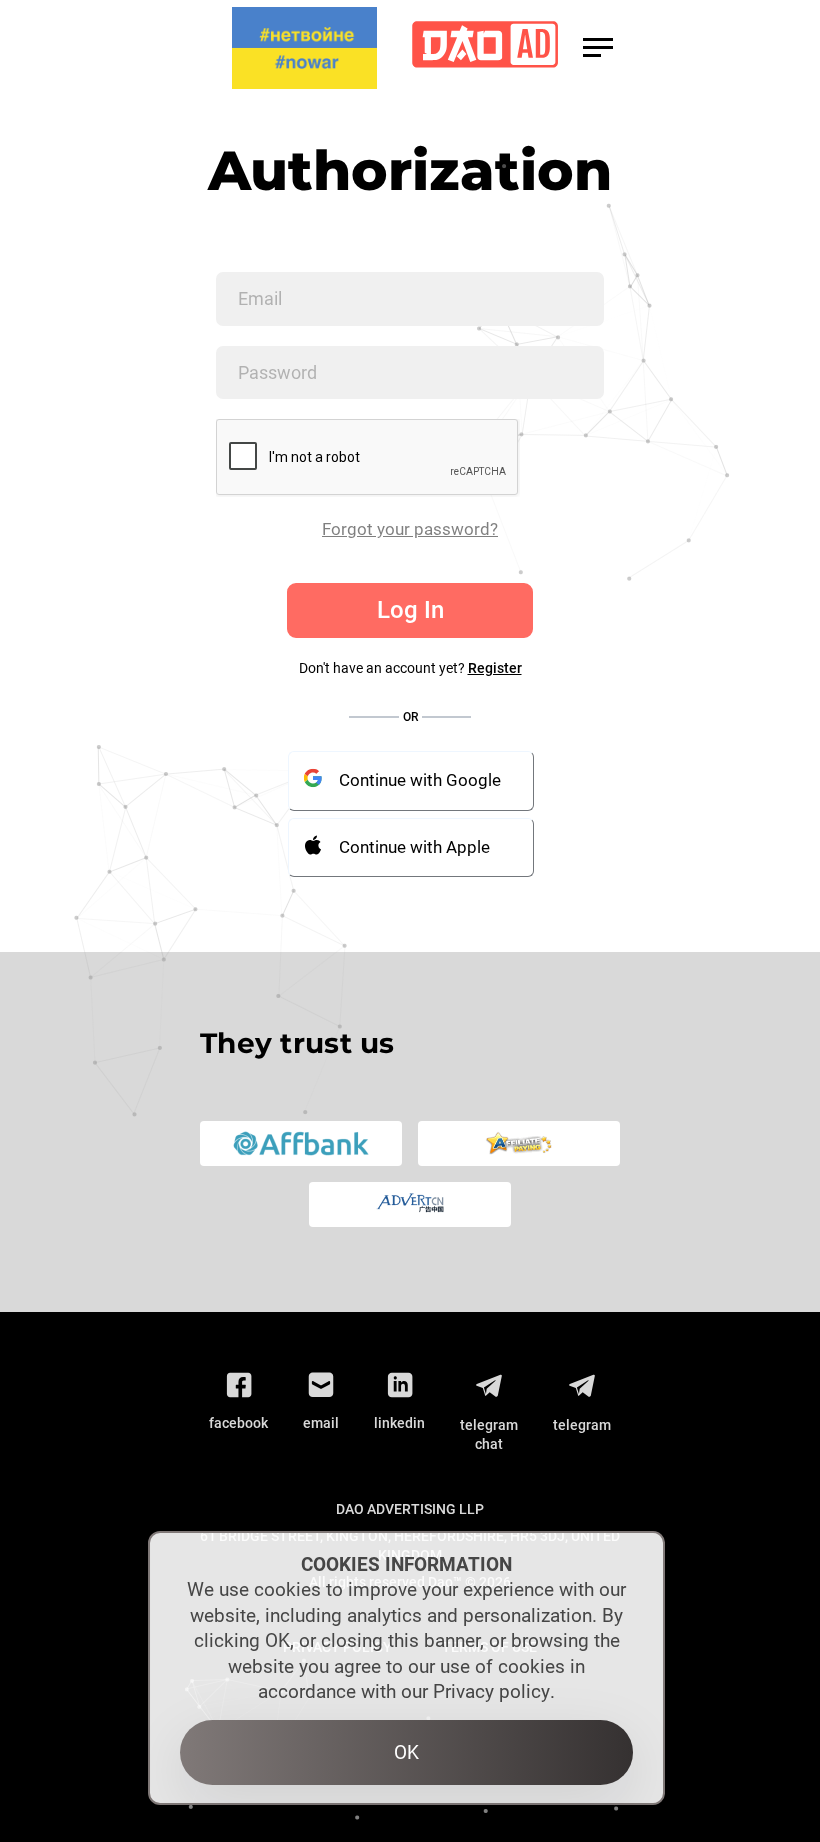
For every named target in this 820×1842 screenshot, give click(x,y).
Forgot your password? (410, 529)
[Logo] (485, 48)
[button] (598, 47)
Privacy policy (491, 1691)
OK (406, 1752)
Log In (410, 610)
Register (495, 668)
